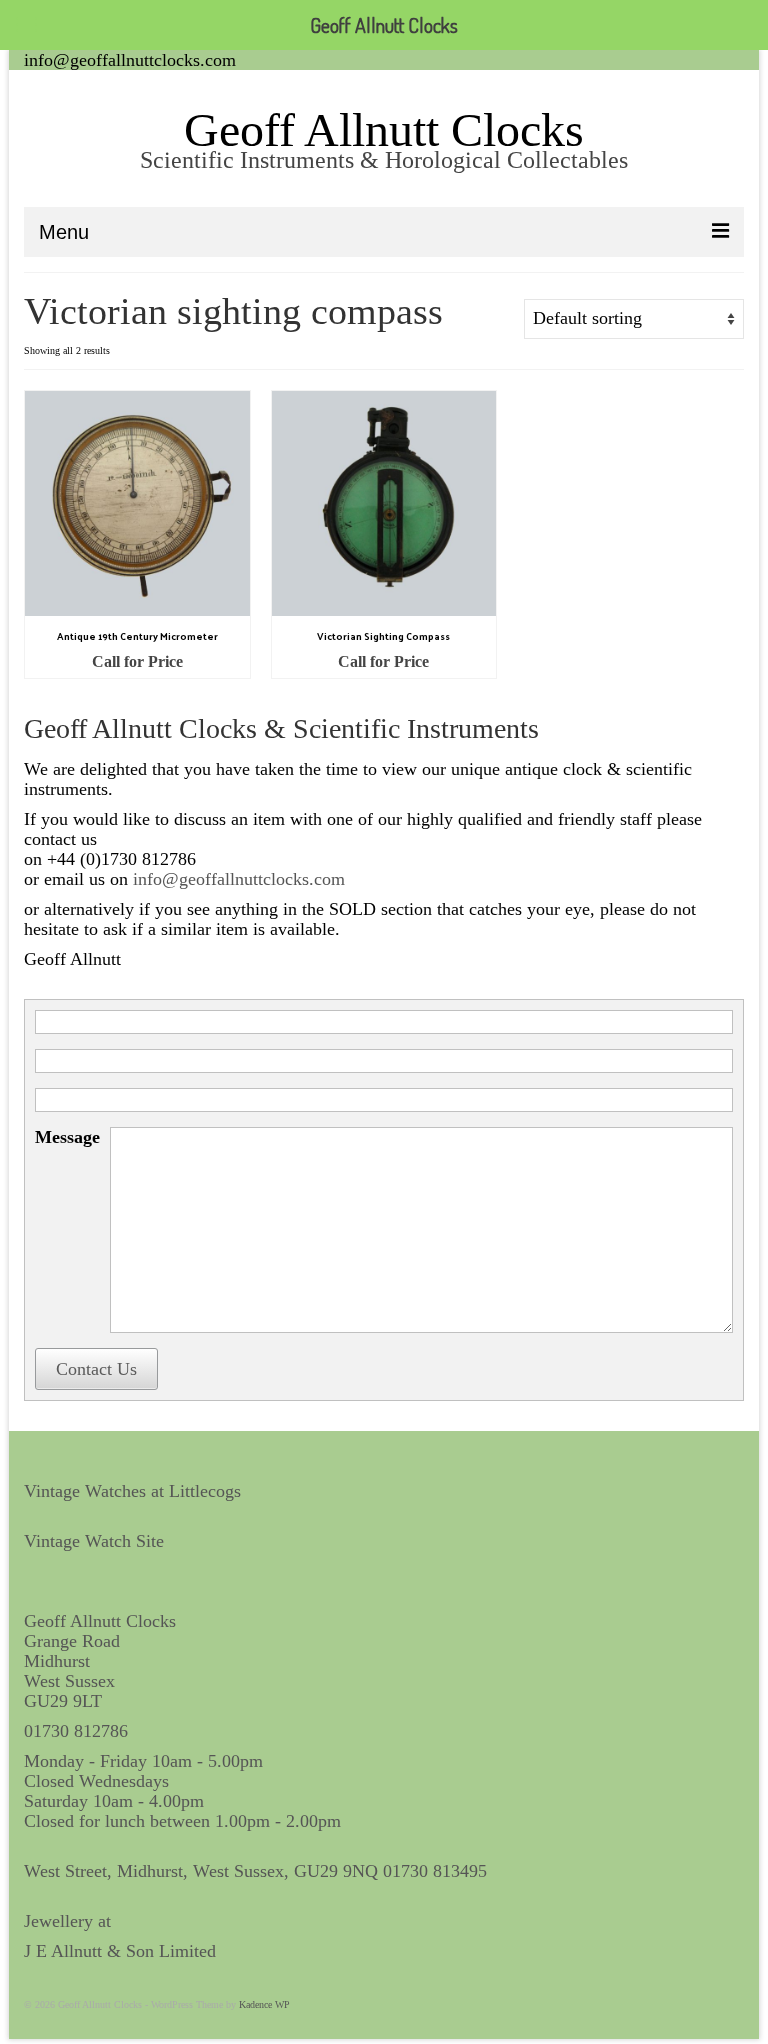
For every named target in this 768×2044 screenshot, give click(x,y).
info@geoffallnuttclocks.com (130, 60)
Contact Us (96, 1369)
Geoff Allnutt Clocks (384, 129)
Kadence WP (264, 2004)
